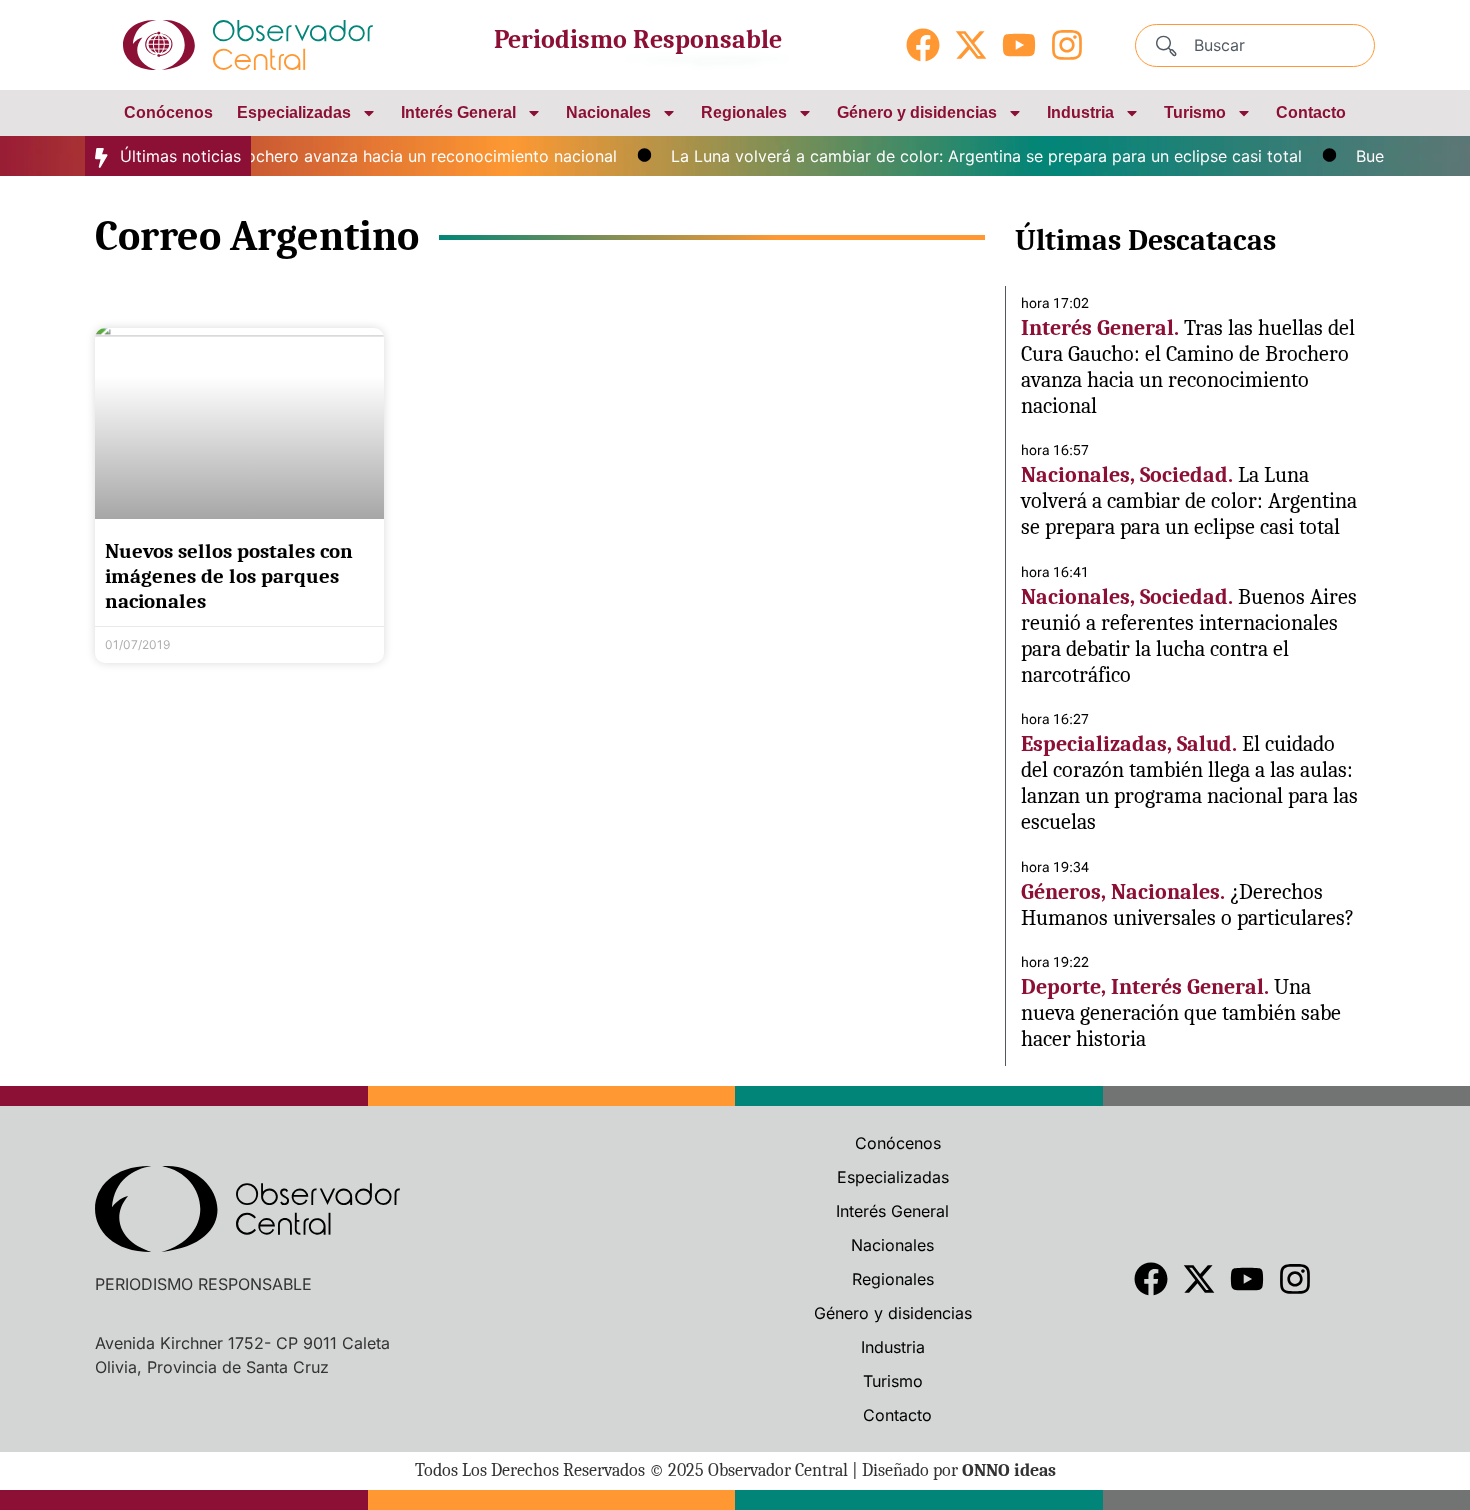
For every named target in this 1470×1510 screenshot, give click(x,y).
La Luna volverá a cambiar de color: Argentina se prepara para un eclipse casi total (969, 156)
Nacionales (608, 112)
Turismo (1195, 112)
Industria (1080, 112)
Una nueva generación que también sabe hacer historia (1181, 1013)
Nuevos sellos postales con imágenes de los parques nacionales (229, 576)
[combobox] (1255, 45)
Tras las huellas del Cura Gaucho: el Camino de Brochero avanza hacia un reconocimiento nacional (1188, 367)
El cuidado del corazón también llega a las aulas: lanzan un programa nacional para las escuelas (1189, 783)
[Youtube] (1019, 45)
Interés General (458, 112)
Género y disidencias (917, 112)
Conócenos (168, 112)
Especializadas (294, 112)
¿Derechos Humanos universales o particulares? (1187, 905)
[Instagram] (1067, 45)
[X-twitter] (971, 45)
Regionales (744, 112)
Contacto (1311, 112)
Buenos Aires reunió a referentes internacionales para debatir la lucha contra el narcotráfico (1189, 636)
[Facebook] (923, 45)
